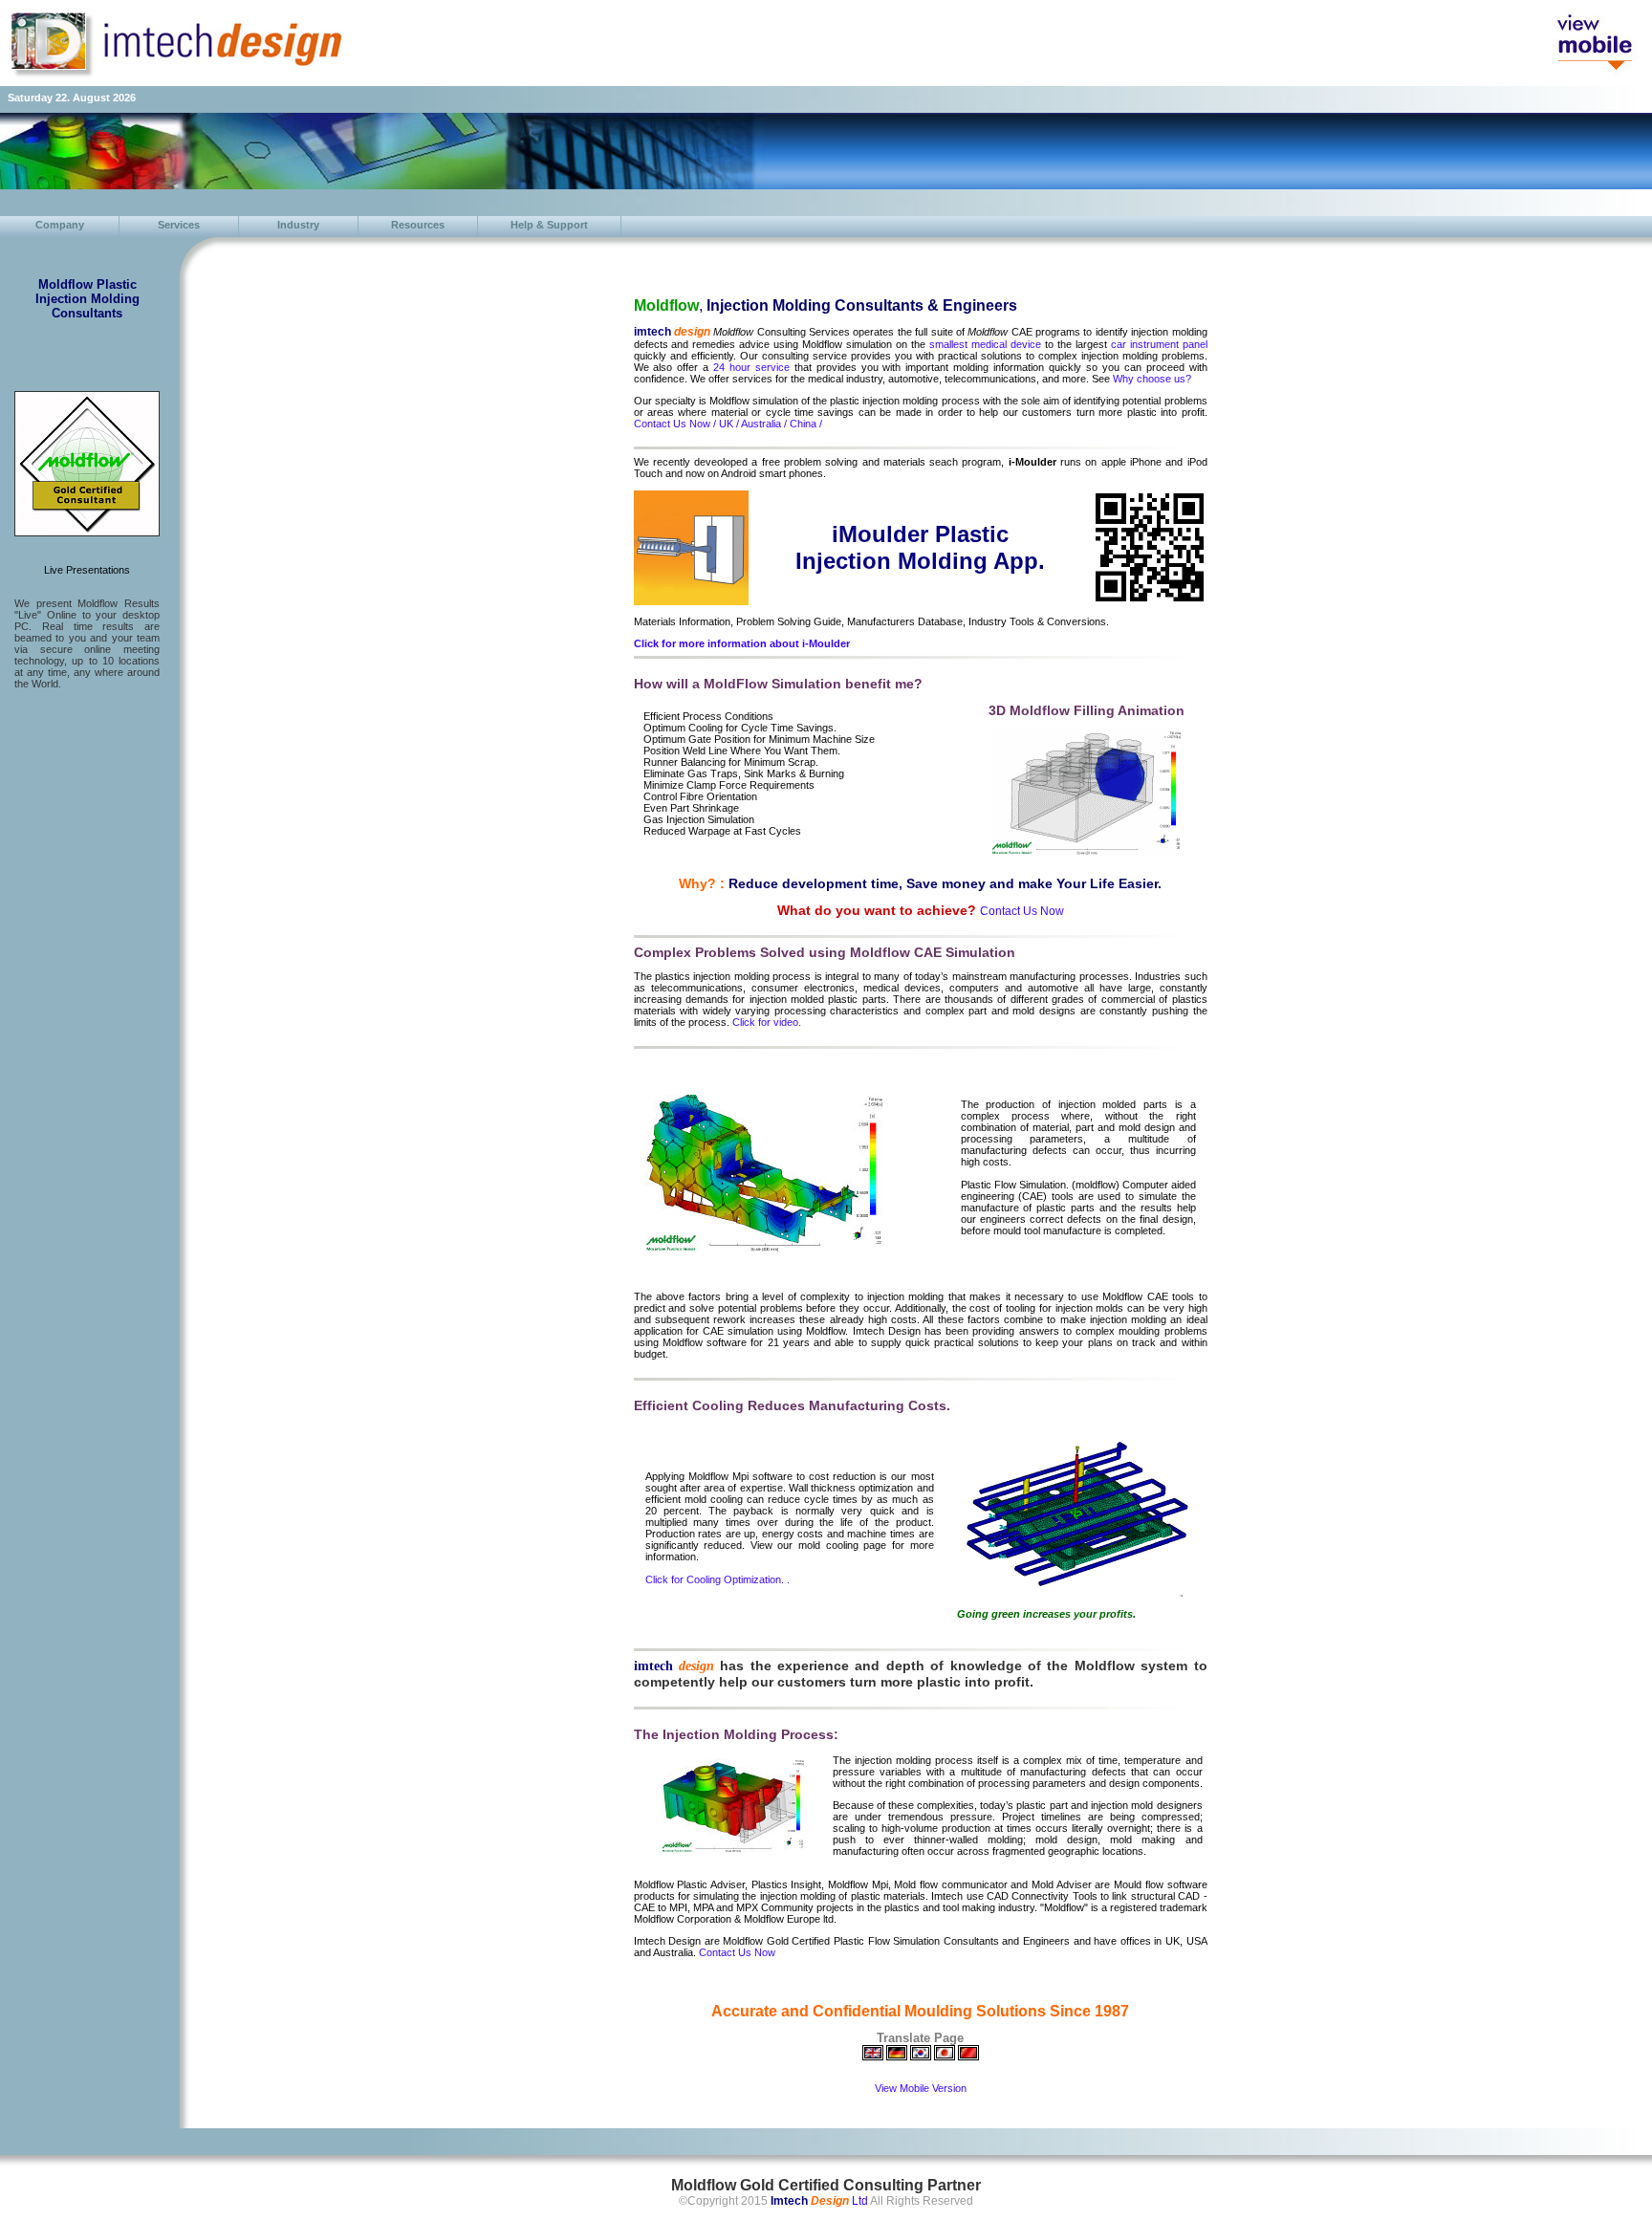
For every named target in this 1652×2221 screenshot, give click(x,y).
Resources (418, 225)
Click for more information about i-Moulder (742, 643)
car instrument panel (1159, 344)
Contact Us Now (737, 1952)
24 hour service (751, 367)
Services (179, 225)
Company (60, 225)
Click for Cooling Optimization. (716, 1579)
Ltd (819, 2201)
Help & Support (549, 225)
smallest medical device (985, 344)
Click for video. (767, 1022)
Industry (298, 225)
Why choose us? (1152, 379)
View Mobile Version (921, 2088)
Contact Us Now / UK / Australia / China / (728, 424)
